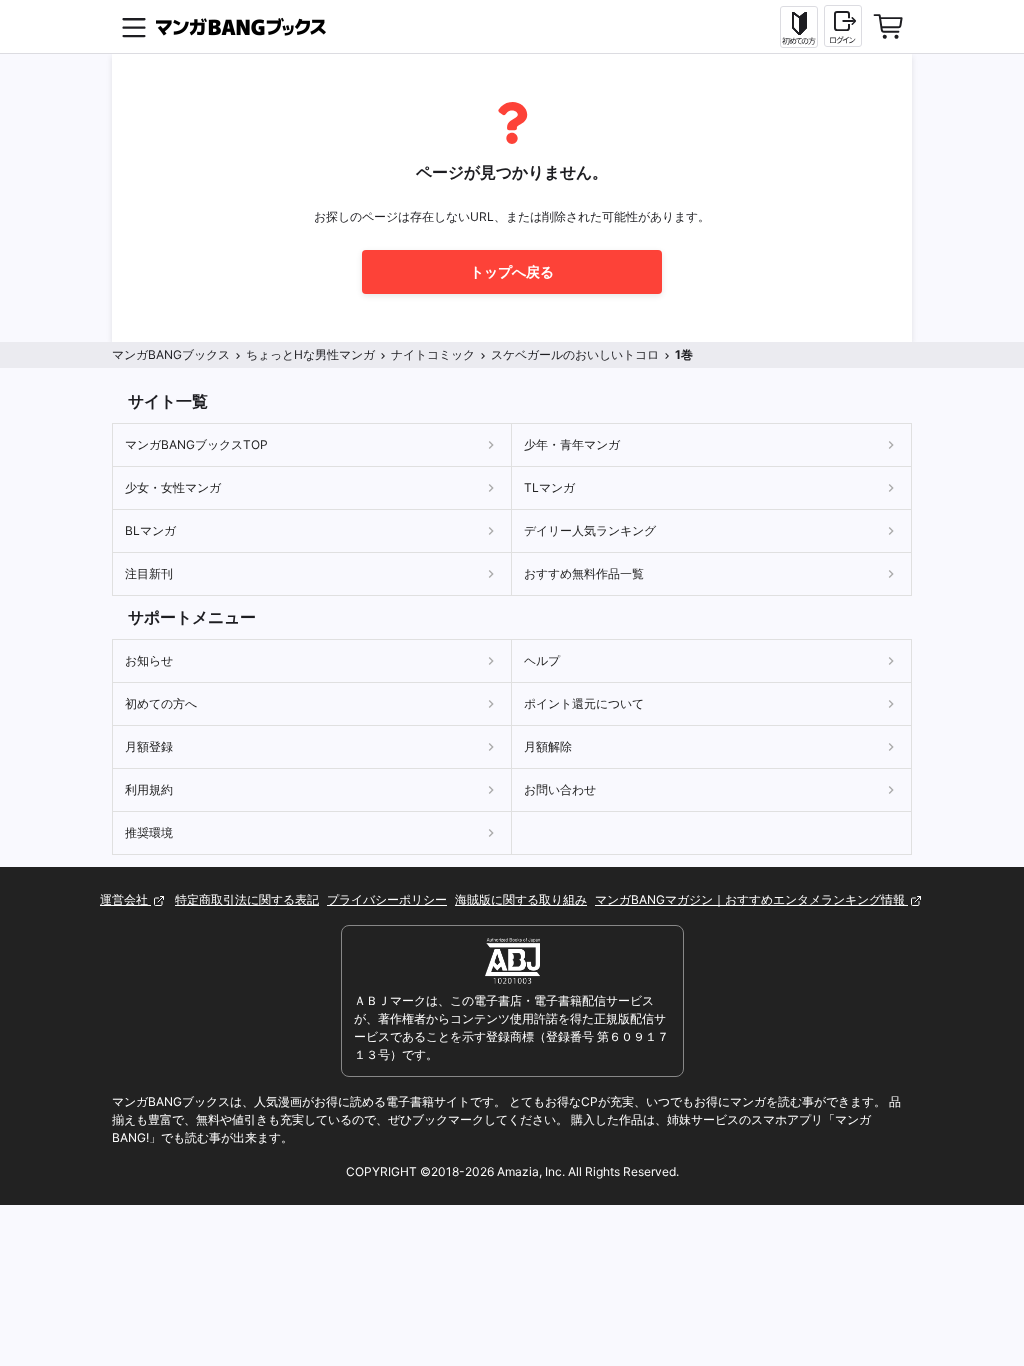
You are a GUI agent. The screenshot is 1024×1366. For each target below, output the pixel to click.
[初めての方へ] (799, 27)
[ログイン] (843, 26)
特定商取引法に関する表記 (247, 899)
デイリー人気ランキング (590, 530)
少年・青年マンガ (572, 444)
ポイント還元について (584, 703)
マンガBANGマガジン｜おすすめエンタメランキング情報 (751, 899)
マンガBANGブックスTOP (196, 444)
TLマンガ (549, 487)
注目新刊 (149, 573)
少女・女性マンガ (173, 487)
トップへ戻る (512, 271)
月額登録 (149, 746)
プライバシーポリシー (387, 899)
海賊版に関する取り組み (521, 899)
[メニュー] (134, 27)
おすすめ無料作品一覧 (584, 573)
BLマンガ (150, 530)
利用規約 (149, 789)
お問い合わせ (560, 789)
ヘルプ (542, 660)
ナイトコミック (433, 354)
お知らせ (149, 660)
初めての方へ (161, 703)
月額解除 (548, 746)
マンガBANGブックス (171, 354)
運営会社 (125, 899)
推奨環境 (149, 832)
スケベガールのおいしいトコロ (575, 354)
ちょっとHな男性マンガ (310, 354)
